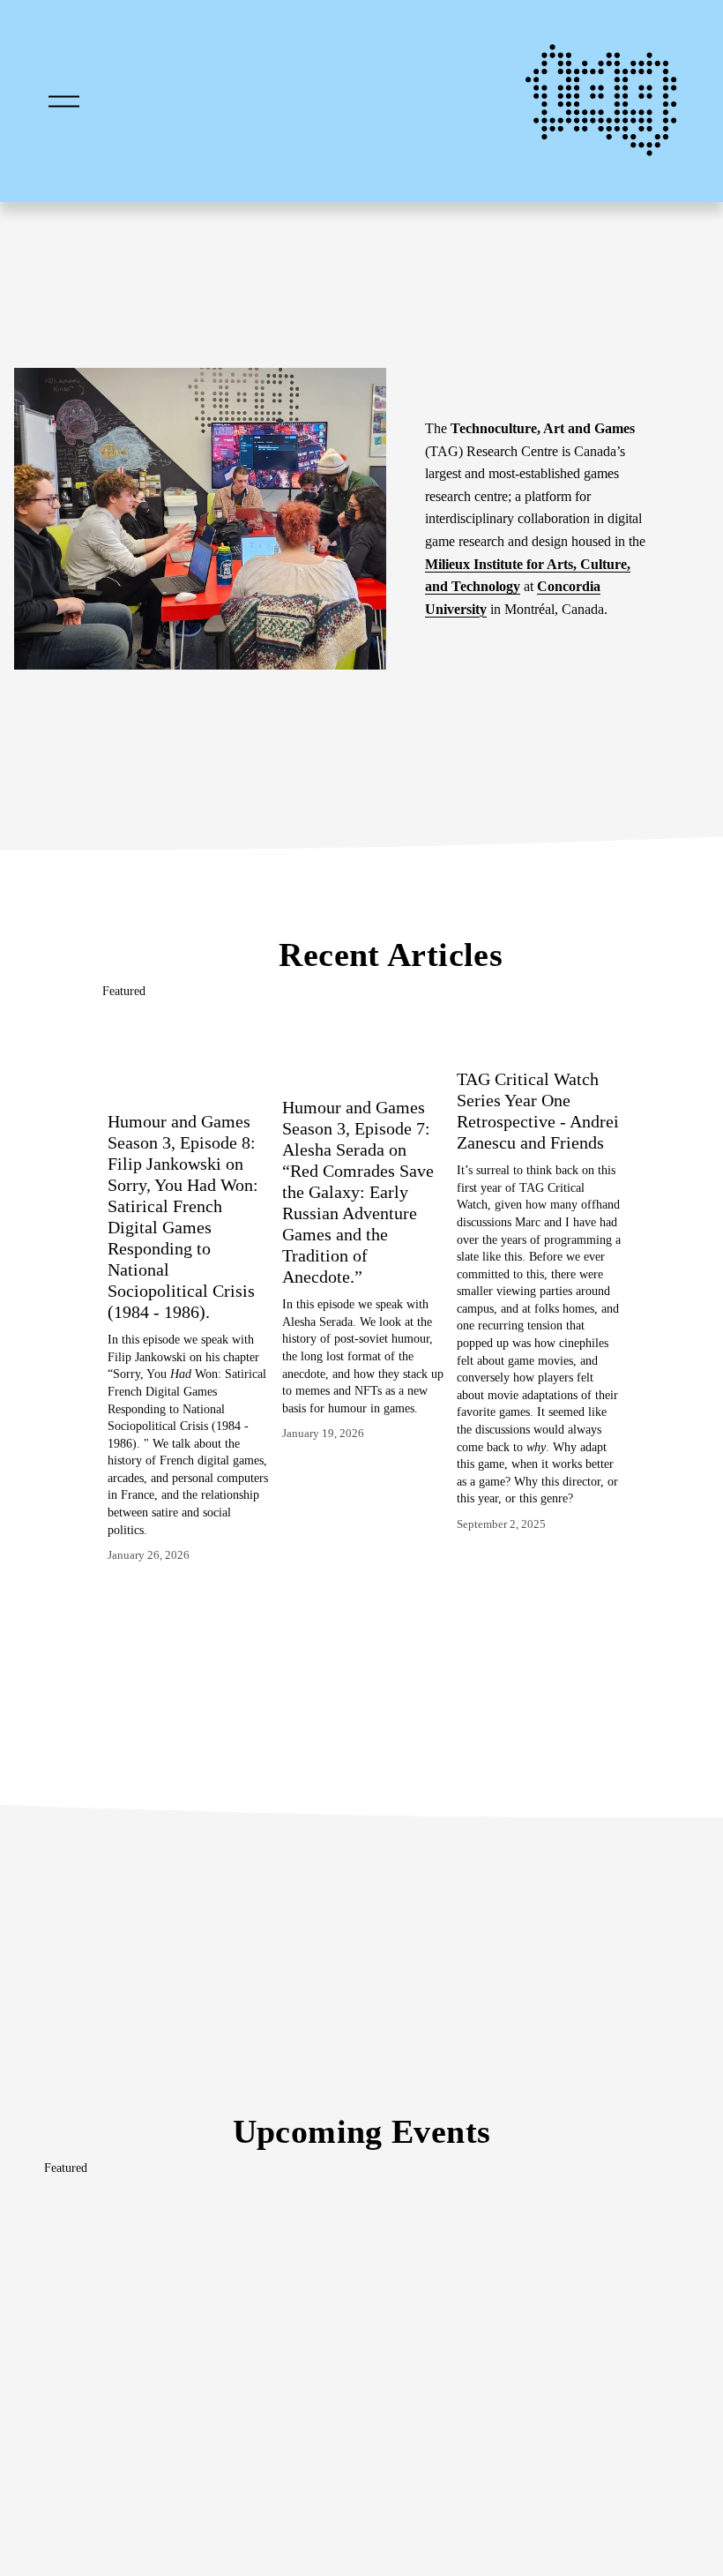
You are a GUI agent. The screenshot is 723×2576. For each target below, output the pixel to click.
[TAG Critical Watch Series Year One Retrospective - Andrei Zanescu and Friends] (539, 1034)
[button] (591, 992)
